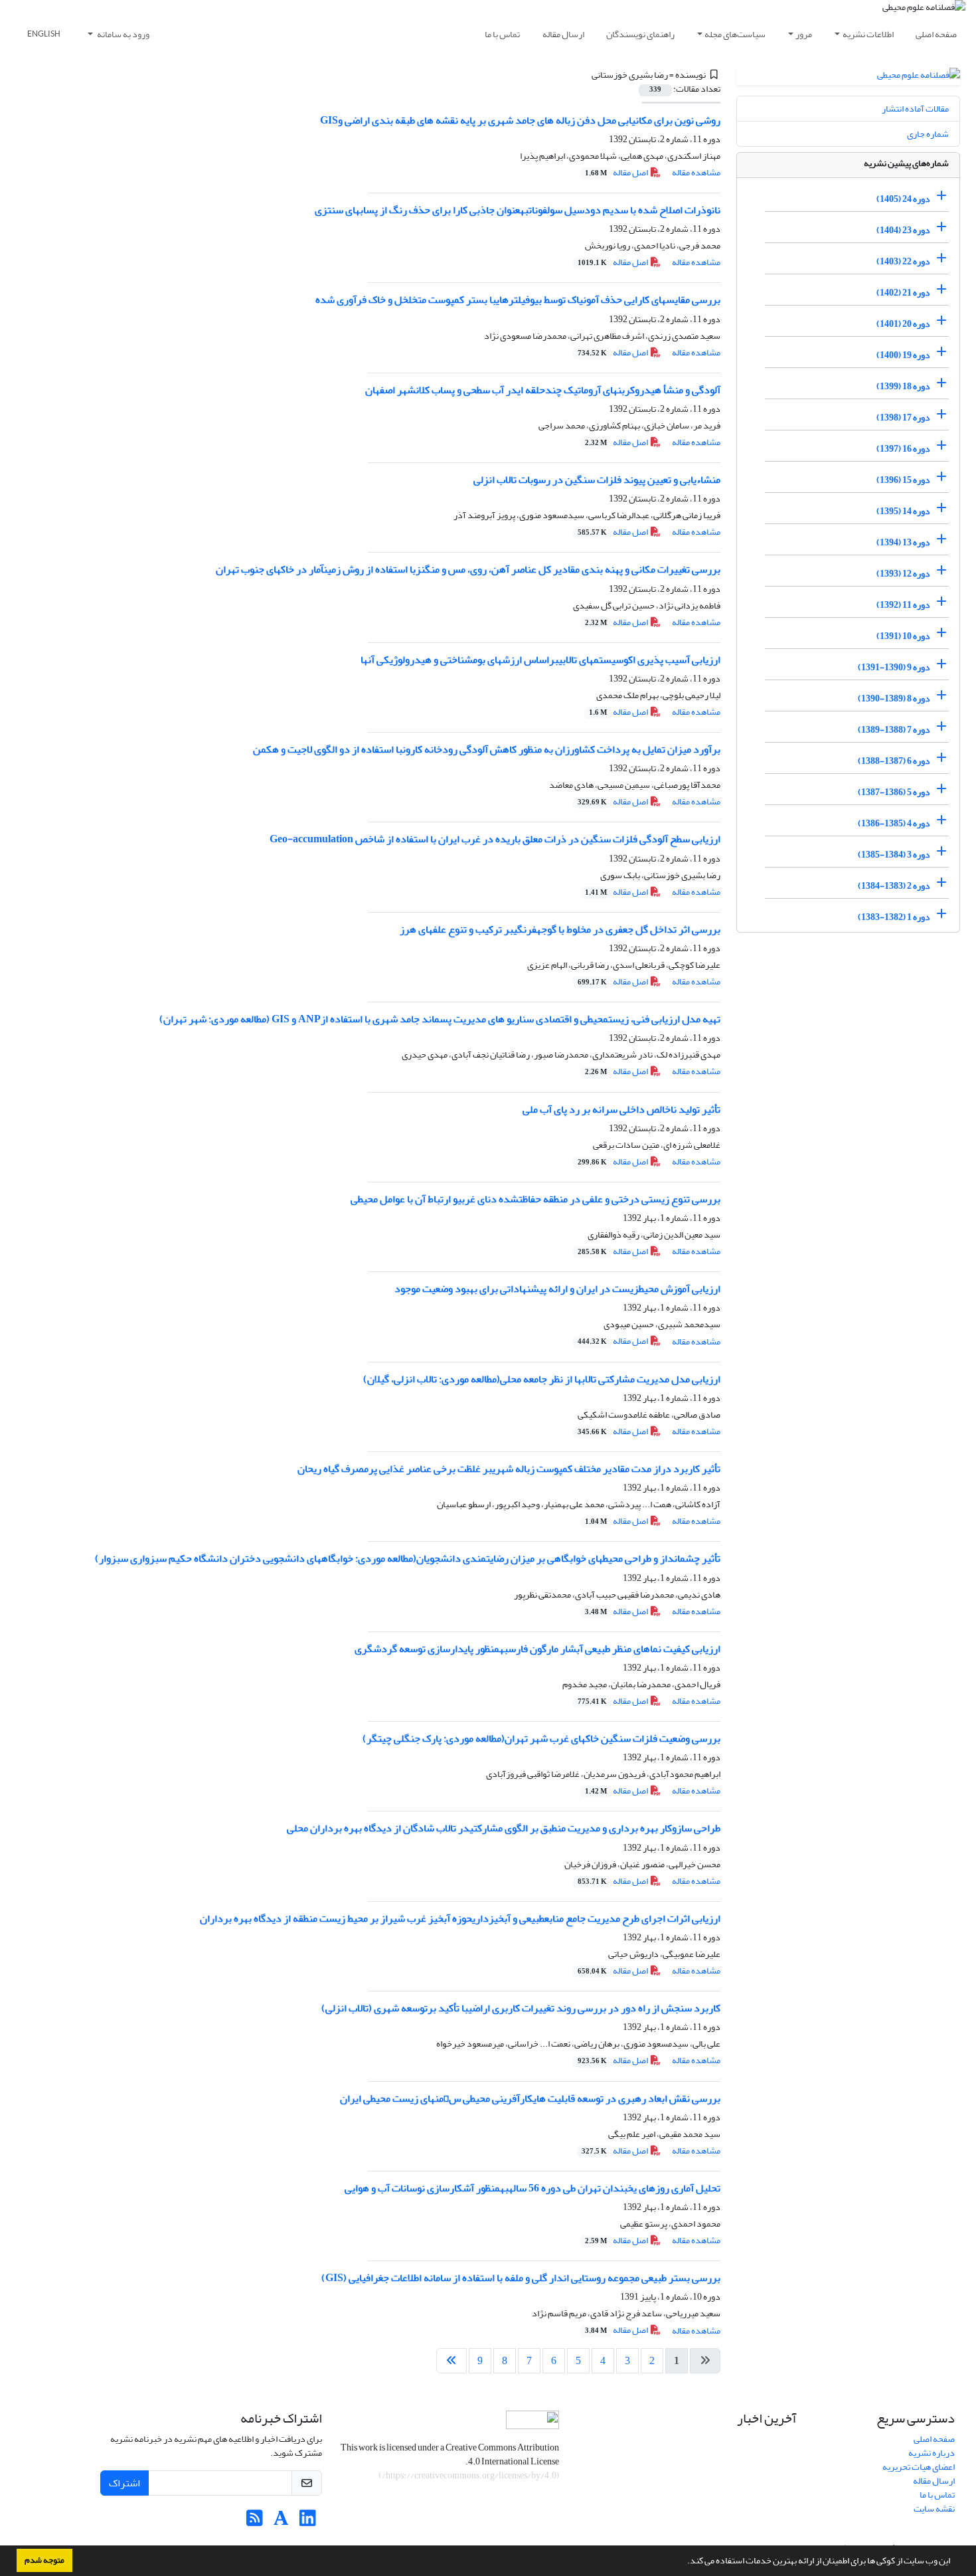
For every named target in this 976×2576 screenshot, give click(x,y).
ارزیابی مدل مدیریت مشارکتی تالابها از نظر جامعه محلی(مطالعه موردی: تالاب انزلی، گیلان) (542, 1379)
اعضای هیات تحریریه (919, 2467)
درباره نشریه (932, 2453)
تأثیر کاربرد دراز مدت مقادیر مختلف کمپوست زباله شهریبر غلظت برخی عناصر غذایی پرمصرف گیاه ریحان (509, 1469)
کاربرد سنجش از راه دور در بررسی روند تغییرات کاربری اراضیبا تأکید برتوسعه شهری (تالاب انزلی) (521, 2008)
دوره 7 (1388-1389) (894, 730)
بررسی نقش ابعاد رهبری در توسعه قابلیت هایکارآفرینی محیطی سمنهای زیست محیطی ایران (530, 2098)
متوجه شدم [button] (44, 2560)
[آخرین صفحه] (451, 2361)
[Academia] (281, 2522)
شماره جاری (928, 134)
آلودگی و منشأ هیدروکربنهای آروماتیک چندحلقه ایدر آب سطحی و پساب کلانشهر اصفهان (543, 390)
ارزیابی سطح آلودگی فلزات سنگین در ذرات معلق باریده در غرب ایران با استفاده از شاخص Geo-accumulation (495, 839)
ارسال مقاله (563, 34)
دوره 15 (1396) (903, 480)
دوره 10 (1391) (903, 636)
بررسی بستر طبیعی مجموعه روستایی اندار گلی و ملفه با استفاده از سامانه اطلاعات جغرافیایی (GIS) (521, 2278)
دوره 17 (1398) (903, 417)
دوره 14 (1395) (903, 511)
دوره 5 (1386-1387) (894, 792)
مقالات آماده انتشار (915, 109)
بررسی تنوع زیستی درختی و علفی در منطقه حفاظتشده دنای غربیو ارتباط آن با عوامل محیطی (535, 1199)
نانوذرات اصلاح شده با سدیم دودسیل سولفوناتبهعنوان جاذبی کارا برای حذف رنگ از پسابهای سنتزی (518, 210)
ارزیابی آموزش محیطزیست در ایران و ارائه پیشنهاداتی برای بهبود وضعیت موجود (557, 1289)
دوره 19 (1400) (903, 355)
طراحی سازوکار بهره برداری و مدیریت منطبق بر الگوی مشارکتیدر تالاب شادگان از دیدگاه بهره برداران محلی (504, 1828)
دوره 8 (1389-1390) (894, 698)
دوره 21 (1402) (903, 293)
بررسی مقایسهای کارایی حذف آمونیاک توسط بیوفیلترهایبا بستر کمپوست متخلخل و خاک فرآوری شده (518, 300)
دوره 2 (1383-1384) (894, 886)
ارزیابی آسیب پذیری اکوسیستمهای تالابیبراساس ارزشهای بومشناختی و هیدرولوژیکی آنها (540, 660)
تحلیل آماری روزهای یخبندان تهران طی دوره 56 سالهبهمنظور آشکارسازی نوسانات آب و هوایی (532, 2188)
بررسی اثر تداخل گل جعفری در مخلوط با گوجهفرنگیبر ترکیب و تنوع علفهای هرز (560, 929)
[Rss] (255, 2522)
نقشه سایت (934, 2509)
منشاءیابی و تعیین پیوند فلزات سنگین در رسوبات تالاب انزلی (597, 480)
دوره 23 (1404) (903, 230)
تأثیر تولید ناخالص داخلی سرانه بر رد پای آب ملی (621, 1109)
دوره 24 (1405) (903, 199)
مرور (804, 34)
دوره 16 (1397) (903, 449)
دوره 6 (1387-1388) (894, 761)
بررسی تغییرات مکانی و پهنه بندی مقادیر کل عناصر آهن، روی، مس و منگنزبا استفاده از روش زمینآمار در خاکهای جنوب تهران (468, 569)
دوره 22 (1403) (903, 261)
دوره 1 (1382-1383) (894, 917)
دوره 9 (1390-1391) (894, 667)
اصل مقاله (617, 172)
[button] (684, 2562)
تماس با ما (502, 34)
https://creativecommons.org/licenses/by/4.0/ (469, 2475)
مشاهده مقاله (696, 172)
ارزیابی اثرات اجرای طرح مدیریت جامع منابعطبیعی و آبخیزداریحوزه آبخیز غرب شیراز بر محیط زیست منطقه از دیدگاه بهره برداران (460, 1918)
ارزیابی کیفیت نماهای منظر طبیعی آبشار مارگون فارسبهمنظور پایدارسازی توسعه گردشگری (537, 1649)
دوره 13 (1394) (903, 542)
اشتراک (124, 2483)
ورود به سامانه (122, 34)
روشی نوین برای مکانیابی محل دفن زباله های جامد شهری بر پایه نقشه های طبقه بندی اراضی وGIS (520, 120)
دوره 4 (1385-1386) (894, 823)
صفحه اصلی (936, 34)
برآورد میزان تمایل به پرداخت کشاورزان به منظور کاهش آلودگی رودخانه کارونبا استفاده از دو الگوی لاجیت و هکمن (487, 749)
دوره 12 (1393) (903, 574)
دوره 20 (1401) (903, 324)
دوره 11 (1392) (903, 605)
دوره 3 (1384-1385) (894, 855)
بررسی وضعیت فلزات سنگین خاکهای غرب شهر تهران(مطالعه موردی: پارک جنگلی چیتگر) (541, 1738)
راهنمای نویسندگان (640, 34)
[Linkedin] (308, 2522)
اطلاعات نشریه (868, 34)
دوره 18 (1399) (903, 386)
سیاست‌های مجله (735, 34)
